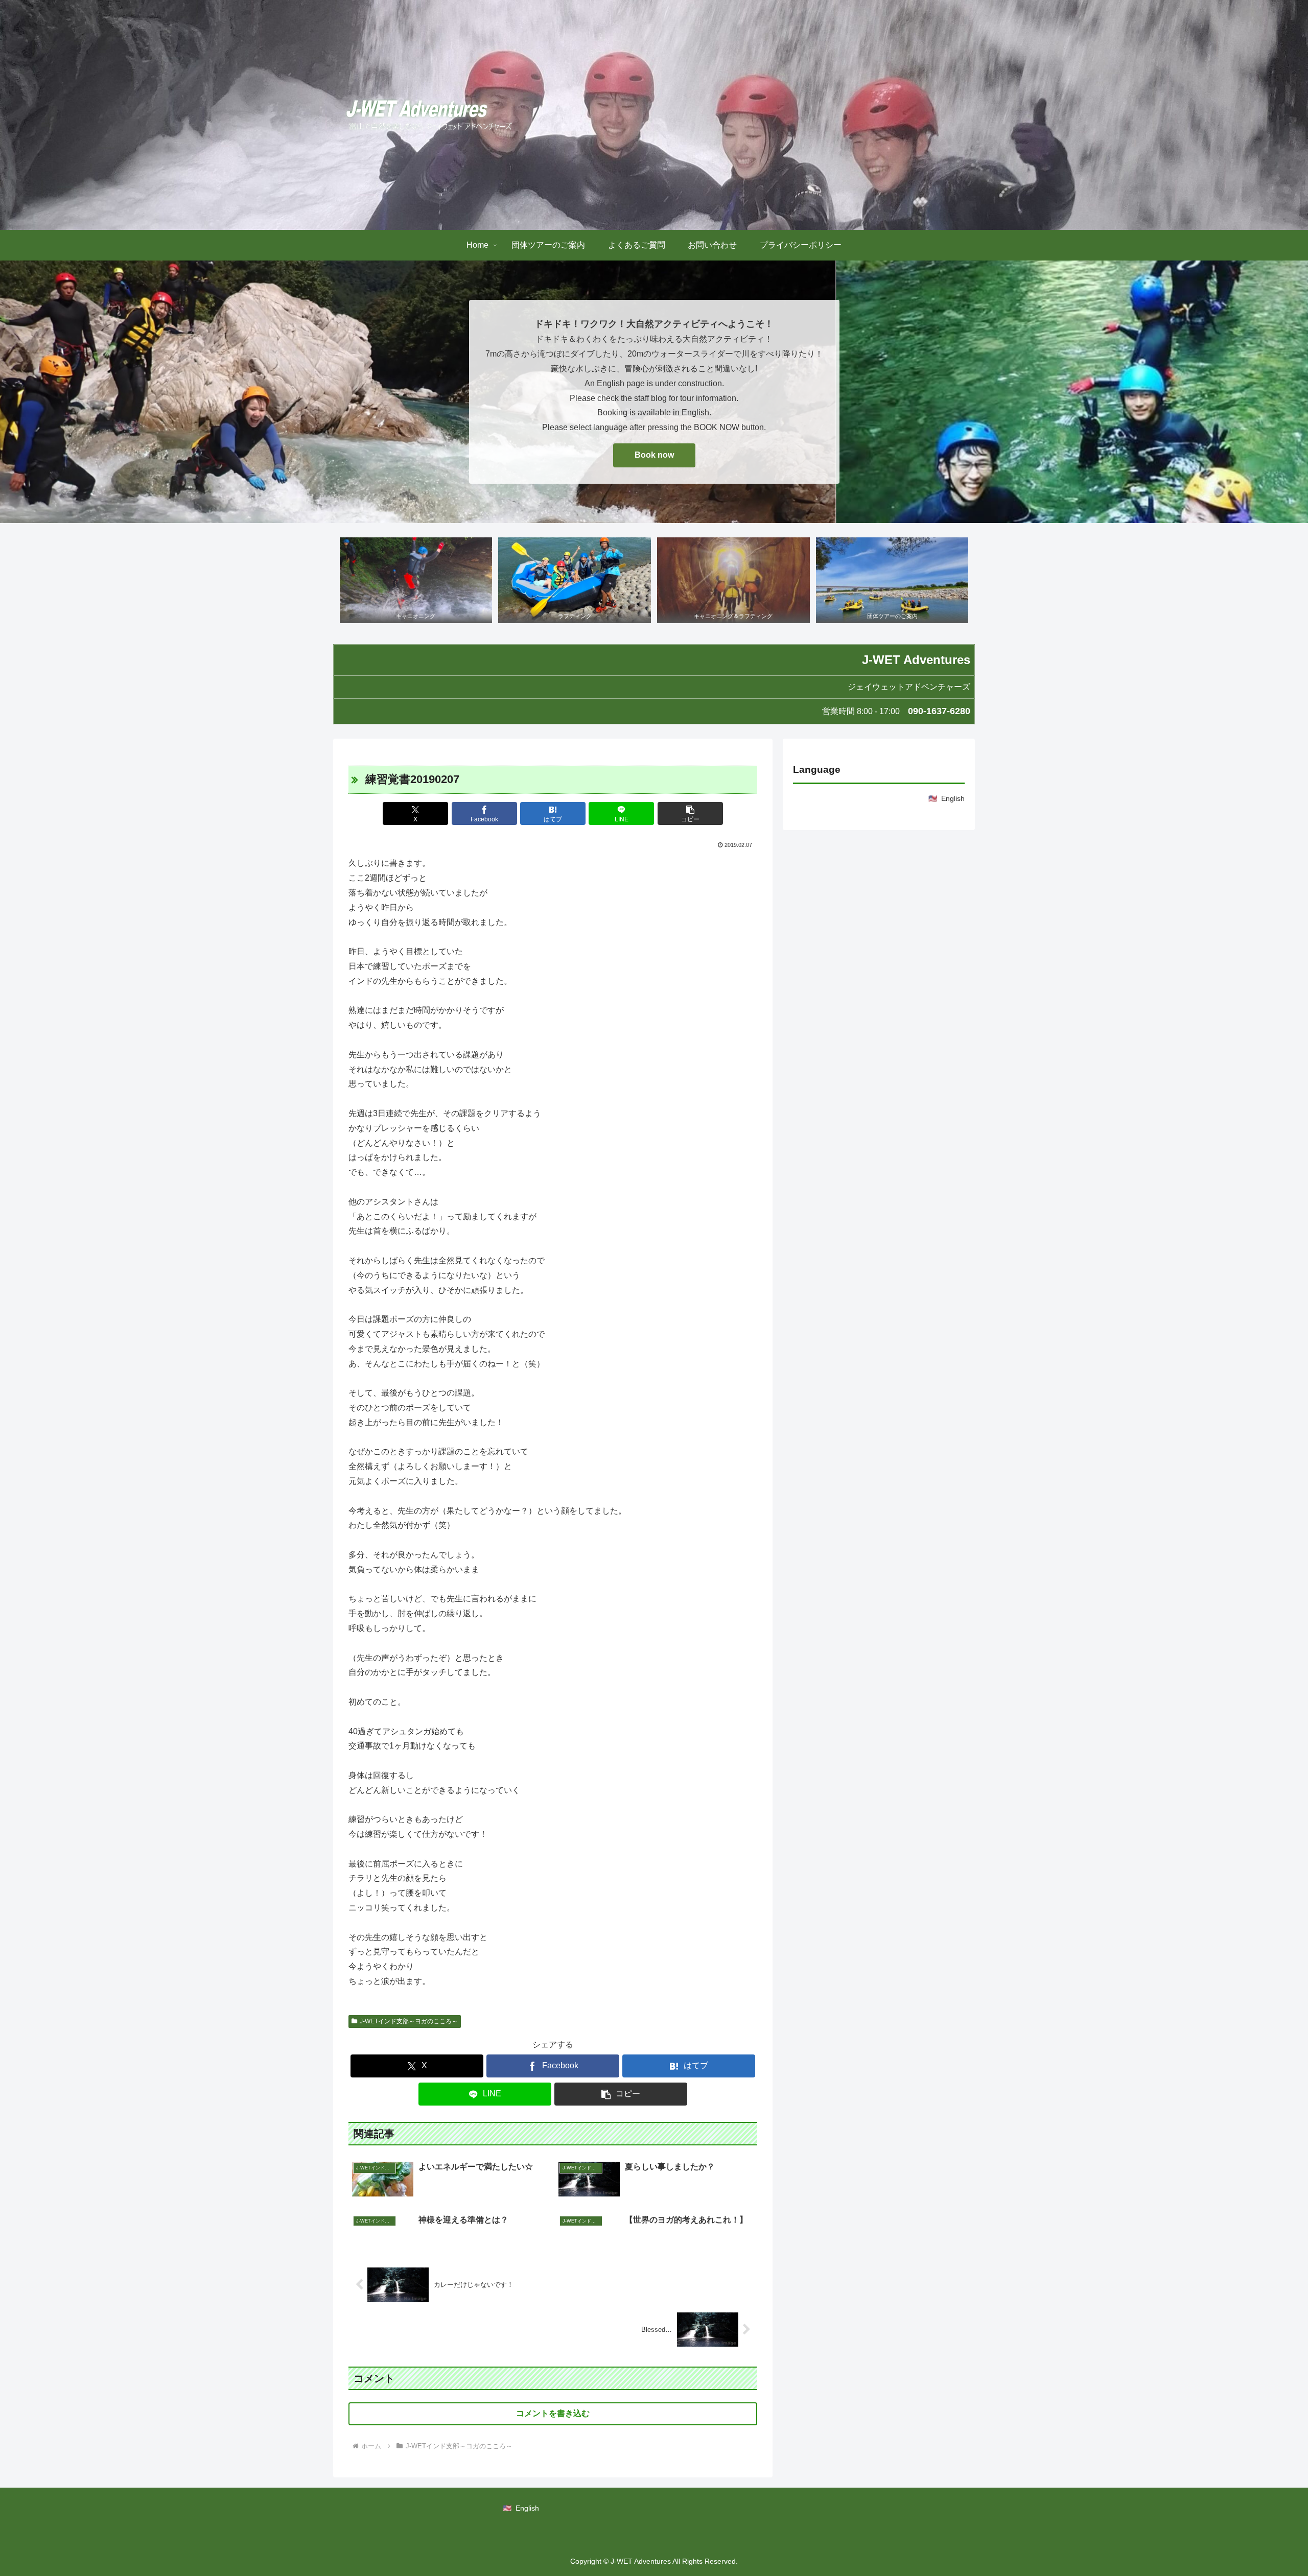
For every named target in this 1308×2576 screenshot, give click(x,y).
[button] (690, 813)
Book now (654, 455)
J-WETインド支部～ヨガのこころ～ (409, 2021)
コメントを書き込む (553, 2413)
